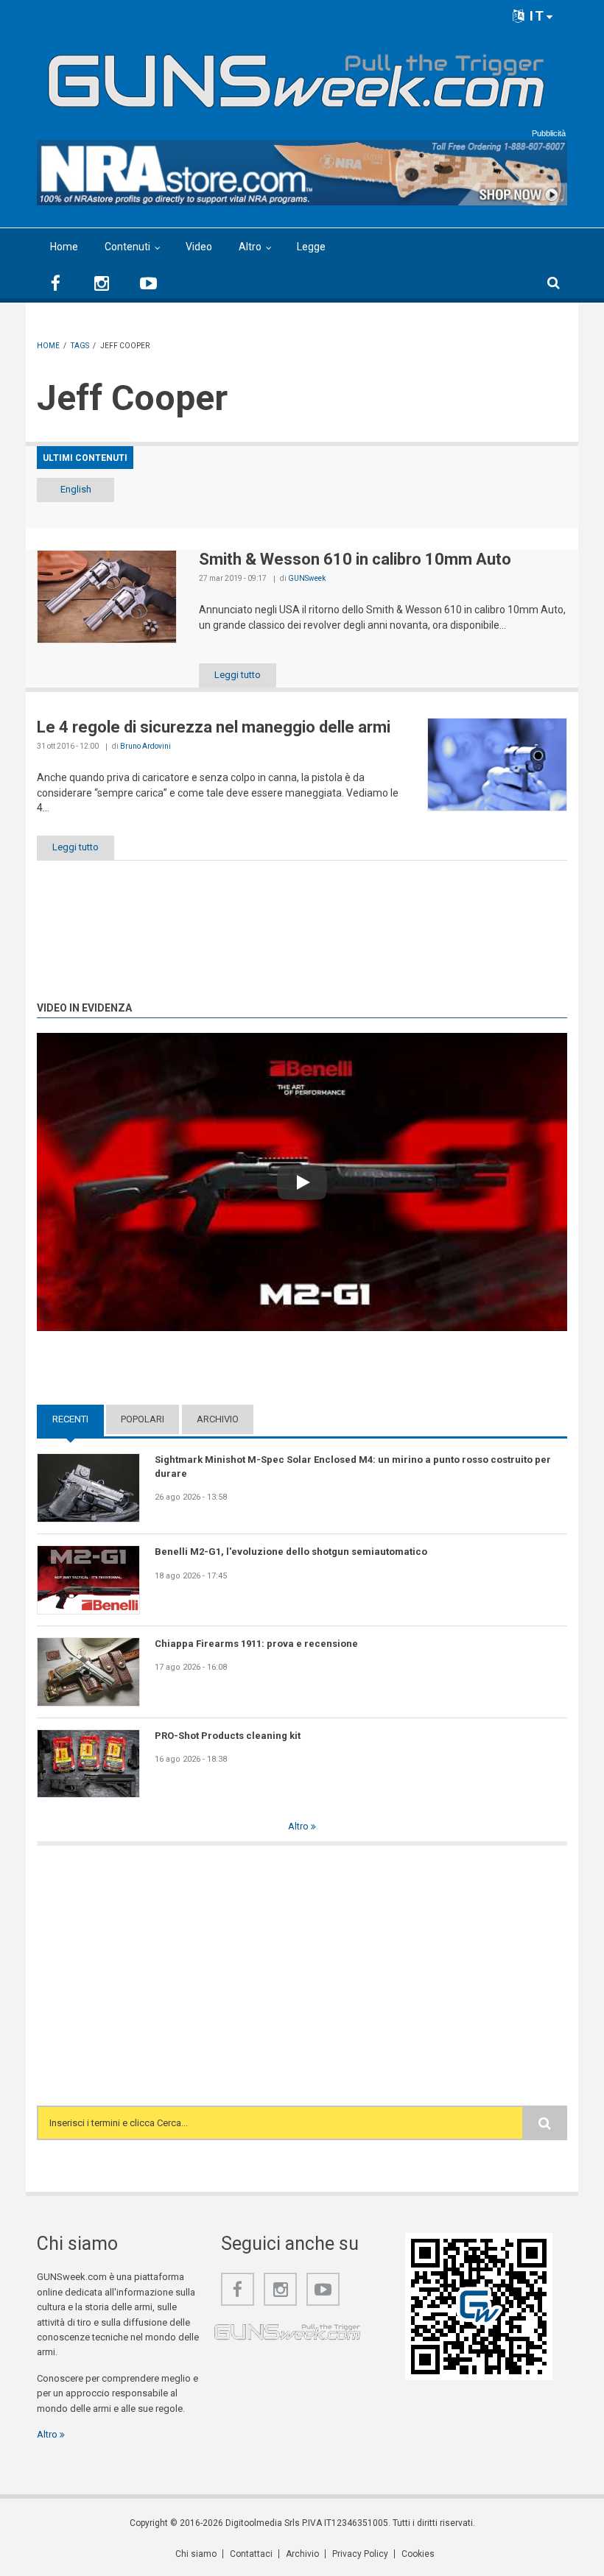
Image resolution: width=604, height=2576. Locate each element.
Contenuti (127, 247)
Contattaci (251, 2554)
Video (199, 247)
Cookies (418, 2554)
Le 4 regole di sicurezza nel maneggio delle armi (214, 727)
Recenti (78, 1419)
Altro (250, 247)
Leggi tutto (238, 675)
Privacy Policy (360, 2554)
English (76, 489)
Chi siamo (196, 2554)
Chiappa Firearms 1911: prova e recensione (256, 1644)
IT (535, 16)
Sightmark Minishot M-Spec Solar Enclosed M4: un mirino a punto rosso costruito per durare (353, 1466)
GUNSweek (307, 578)
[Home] (296, 75)
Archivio (218, 1419)
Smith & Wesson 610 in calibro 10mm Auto (355, 559)
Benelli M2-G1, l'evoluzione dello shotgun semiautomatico (291, 1552)
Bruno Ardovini (145, 746)
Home (64, 247)
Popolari (143, 1419)
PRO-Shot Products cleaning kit (228, 1736)
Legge (311, 247)
